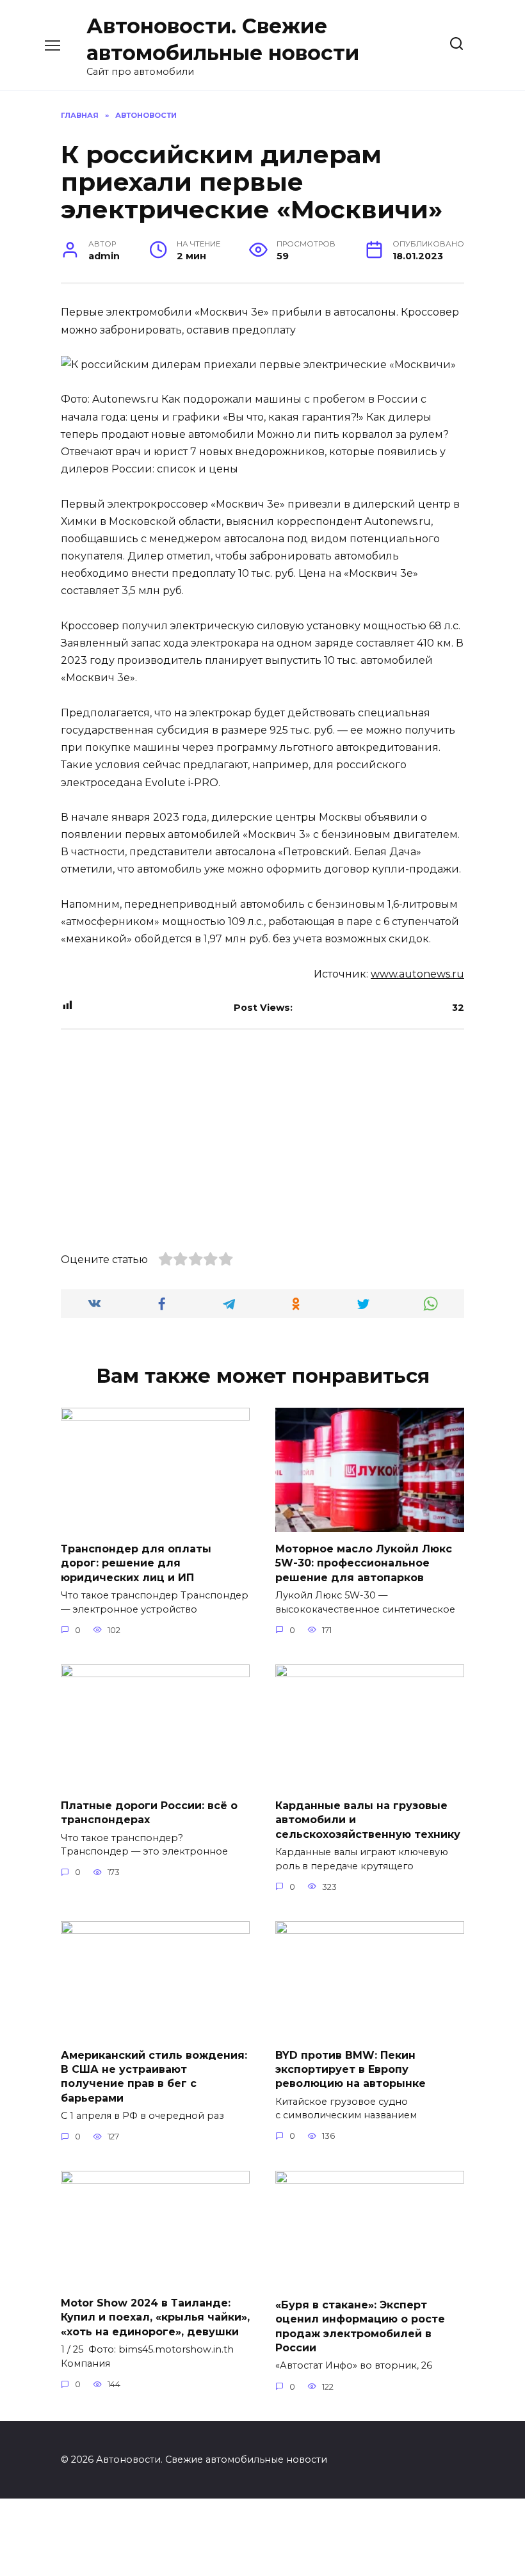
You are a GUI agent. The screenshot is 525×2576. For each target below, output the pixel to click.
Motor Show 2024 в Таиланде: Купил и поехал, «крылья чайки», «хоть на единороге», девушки (155, 2317)
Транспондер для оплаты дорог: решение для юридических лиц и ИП (136, 1563)
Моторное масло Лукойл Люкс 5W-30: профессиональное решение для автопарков (364, 1563)
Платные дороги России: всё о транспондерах (149, 1813)
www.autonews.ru (417, 974)
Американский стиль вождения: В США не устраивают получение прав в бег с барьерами (154, 2076)
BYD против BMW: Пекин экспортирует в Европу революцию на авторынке (351, 2069)
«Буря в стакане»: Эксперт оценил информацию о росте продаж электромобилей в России (360, 2326)
